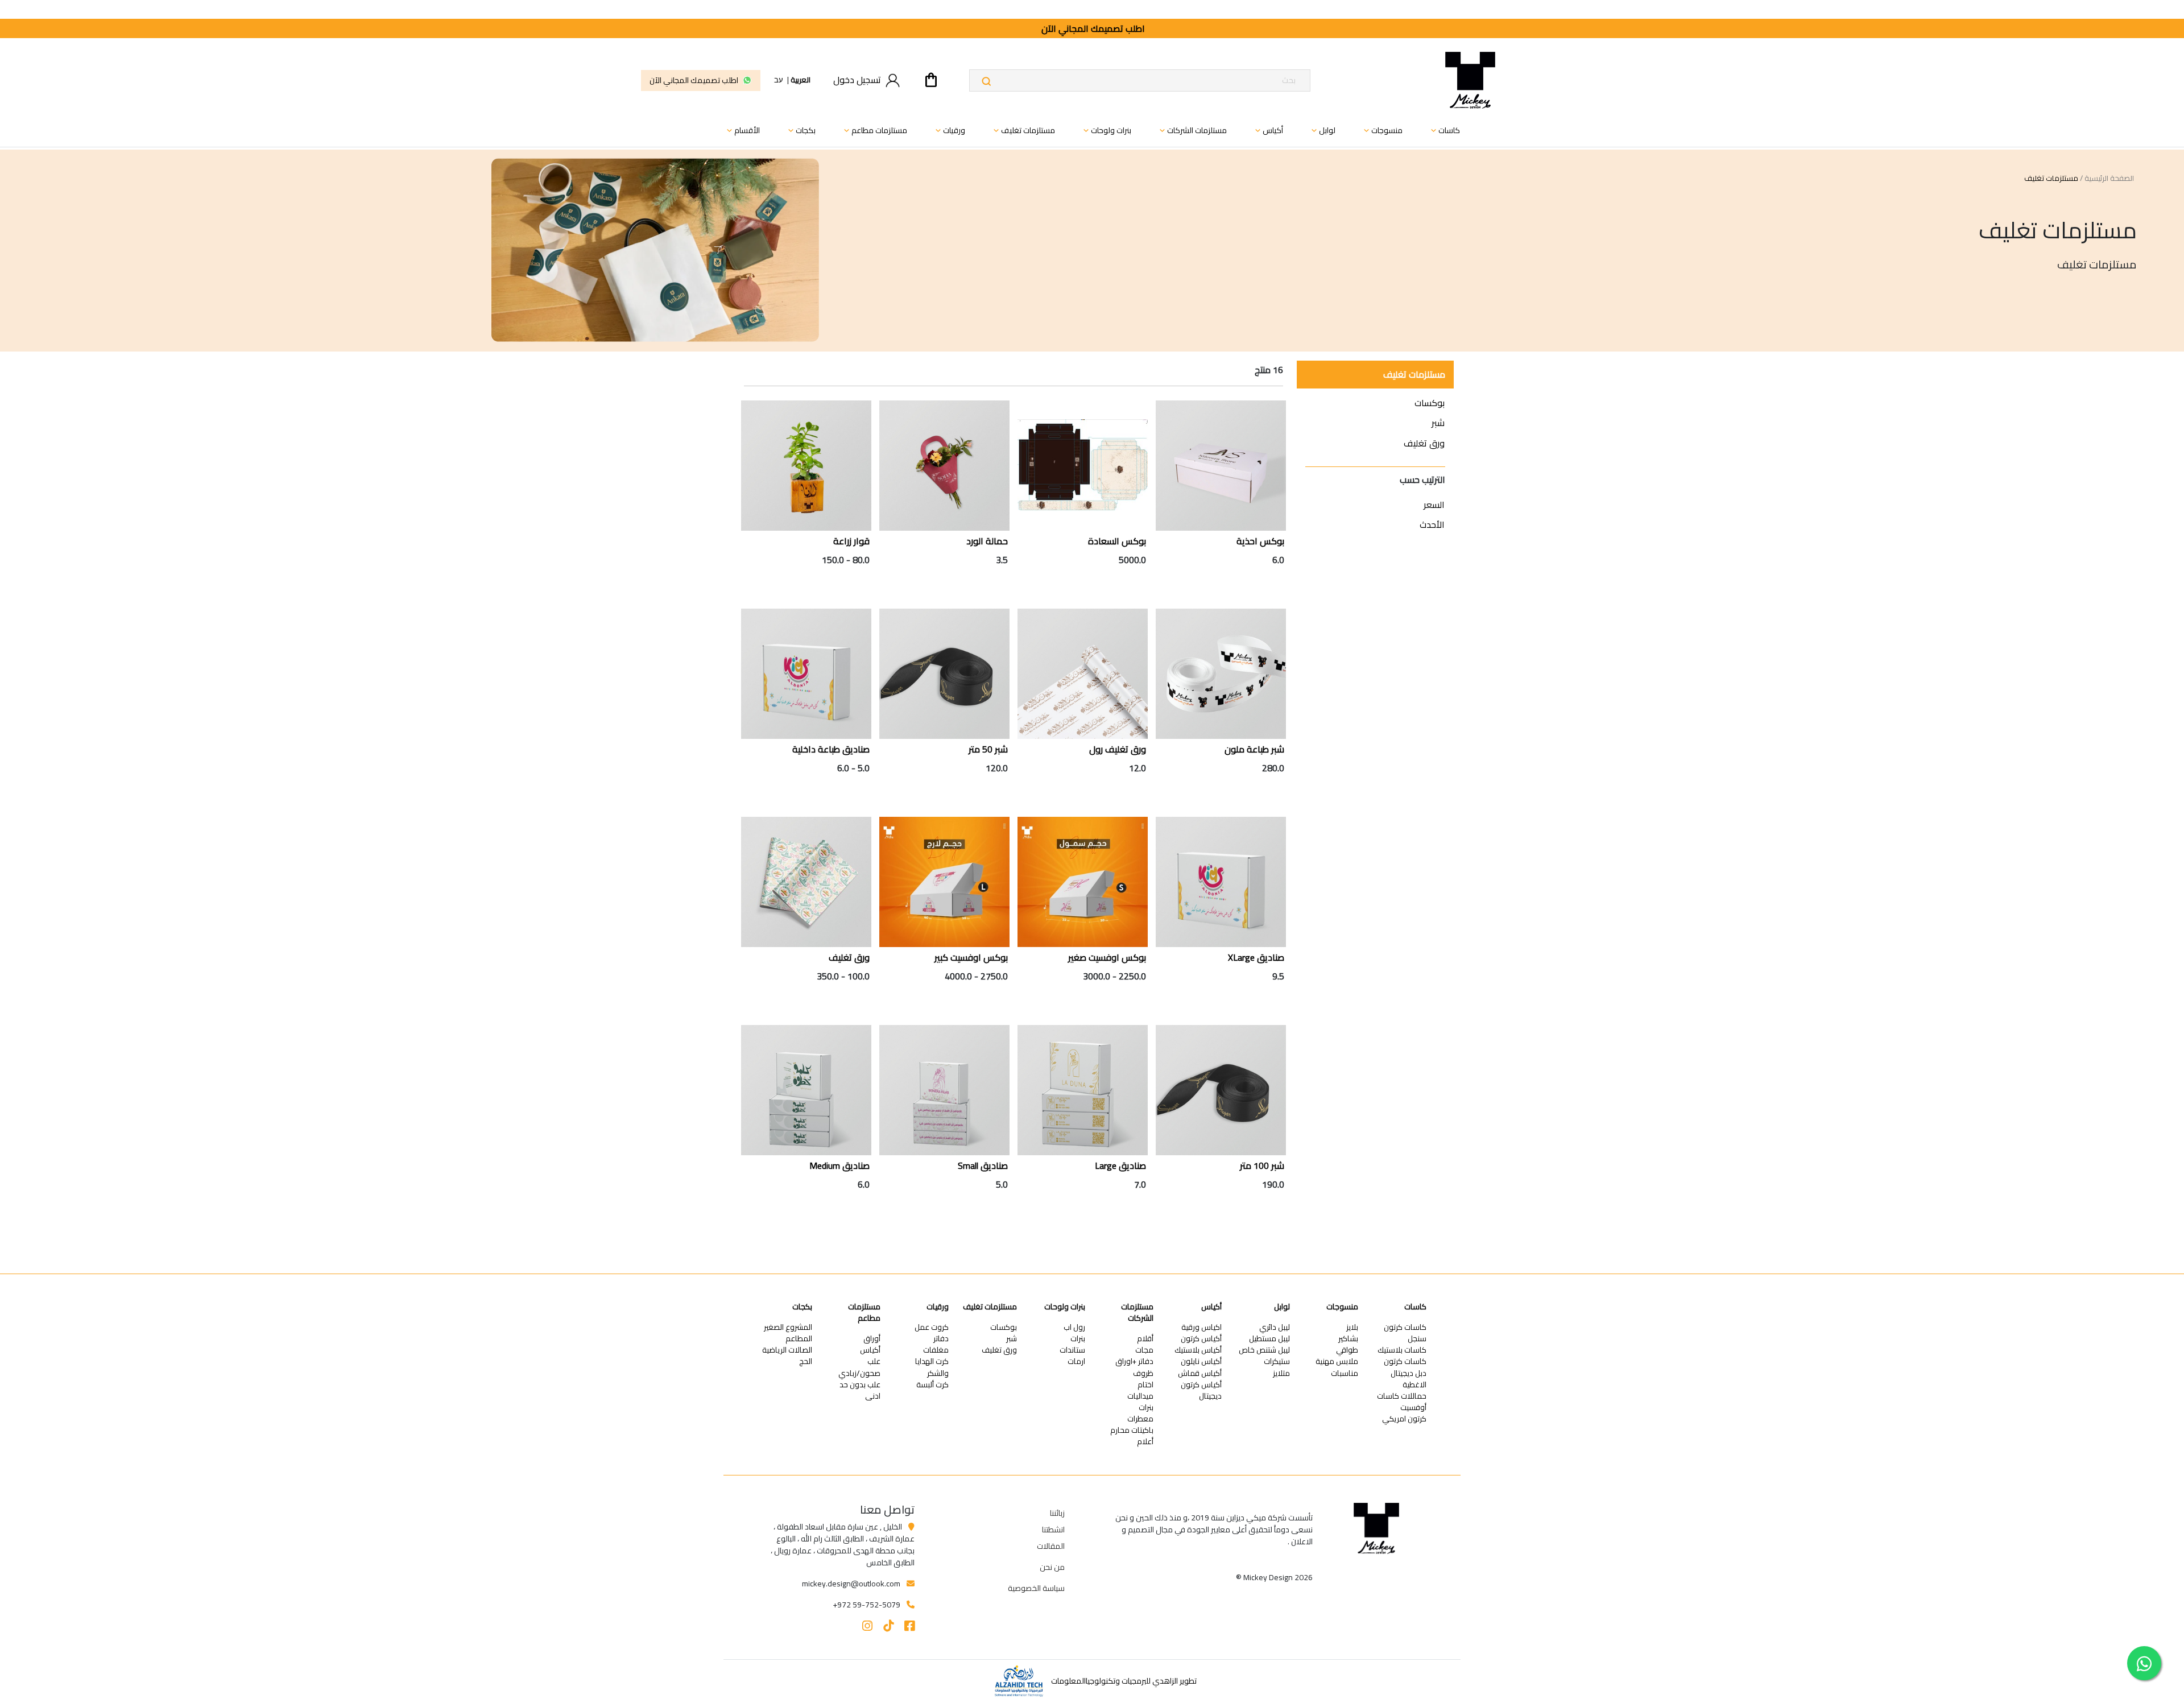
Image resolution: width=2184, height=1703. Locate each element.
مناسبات (1345, 1373)
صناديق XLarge (1256, 957)
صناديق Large (1120, 1165)
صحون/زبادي (859, 1373)
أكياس (1211, 1307)
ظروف (1143, 1373)
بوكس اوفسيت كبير (971, 957)
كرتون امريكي (1404, 1419)
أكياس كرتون (1201, 1339)
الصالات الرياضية (787, 1350)
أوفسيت (1413, 1408)
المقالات (1051, 1546)
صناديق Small (983, 1165)
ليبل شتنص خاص (1264, 1350)
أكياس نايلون (1201, 1361)
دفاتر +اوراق (1134, 1361)
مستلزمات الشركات (1137, 1313)
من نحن (1052, 1567)
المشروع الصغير (788, 1327)
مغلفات (936, 1350)
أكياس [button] (1268, 130)
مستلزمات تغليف (1414, 374)
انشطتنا (1053, 1530)
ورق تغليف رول (1118, 749)
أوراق (872, 1339)
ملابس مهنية (1337, 1361)
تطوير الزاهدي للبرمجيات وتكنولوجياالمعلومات (1124, 1681)
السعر (1434, 505)
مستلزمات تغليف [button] (1023, 130)
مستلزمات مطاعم (864, 1313)
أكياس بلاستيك (1198, 1350)
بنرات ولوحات (1065, 1307)
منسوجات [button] (1382, 130)
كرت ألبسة (932, 1385)
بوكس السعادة (1117, 541)
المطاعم (799, 1339)
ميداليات (1140, 1396)
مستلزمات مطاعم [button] (874, 130)
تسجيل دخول (857, 80)
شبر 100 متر (1262, 1165)
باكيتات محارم (1132, 1430)
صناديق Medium (839, 1165)
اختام (1145, 1385)
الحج (806, 1361)
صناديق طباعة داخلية (831, 749)
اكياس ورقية (1201, 1327)
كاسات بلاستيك (1402, 1350)
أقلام (1145, 1339)
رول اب (1074, 1327)
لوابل (1282, 1307)
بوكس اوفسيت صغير (1107, 957)
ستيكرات (1277, 1361)
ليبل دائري (1275, 1327)
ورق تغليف (1424, 443)
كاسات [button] (1444, 130)
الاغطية (1414, 1385)
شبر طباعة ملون (1254, 749)
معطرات (1140, 1419)
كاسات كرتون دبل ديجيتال (1405, 1367)
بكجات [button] (801, 130)
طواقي (1347, 1350)
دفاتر (941, 1339)
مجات (1144, 1350)
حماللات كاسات (1402, 1396)
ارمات (1076, 1361)
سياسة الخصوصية (1036, 1588)
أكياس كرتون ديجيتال (1201, 1390)
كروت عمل (932, 1327)
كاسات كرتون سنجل (1405, 1333)
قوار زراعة (851, 541)
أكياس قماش (1200, 1373)
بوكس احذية (1260, 541)
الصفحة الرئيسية (2109, 179)
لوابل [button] (1322, 130)
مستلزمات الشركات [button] (1192, 130)
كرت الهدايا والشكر (932, 1367)
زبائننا (1057, 1513)
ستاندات (1072, 1350)
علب (874, 1361)
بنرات (1146, 1408)
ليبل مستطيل (1269, 1339)
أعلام (1145, 1442)
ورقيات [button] (949, 130)
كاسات (1415, 1307)
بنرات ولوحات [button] (1106, 130)
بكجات (802, 1307)
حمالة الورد (987, 541)
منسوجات (1342, 1307)
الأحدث (1432, 524)
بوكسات (1430, 403)
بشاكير (1348, 1339)
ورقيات (938, 1307)
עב (779, 80)
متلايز (1281, 1373)
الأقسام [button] (742, 130)
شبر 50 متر (988, 749)
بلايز (1352, 1327)
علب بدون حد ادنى (860, 1390)
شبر (1438, 423)
